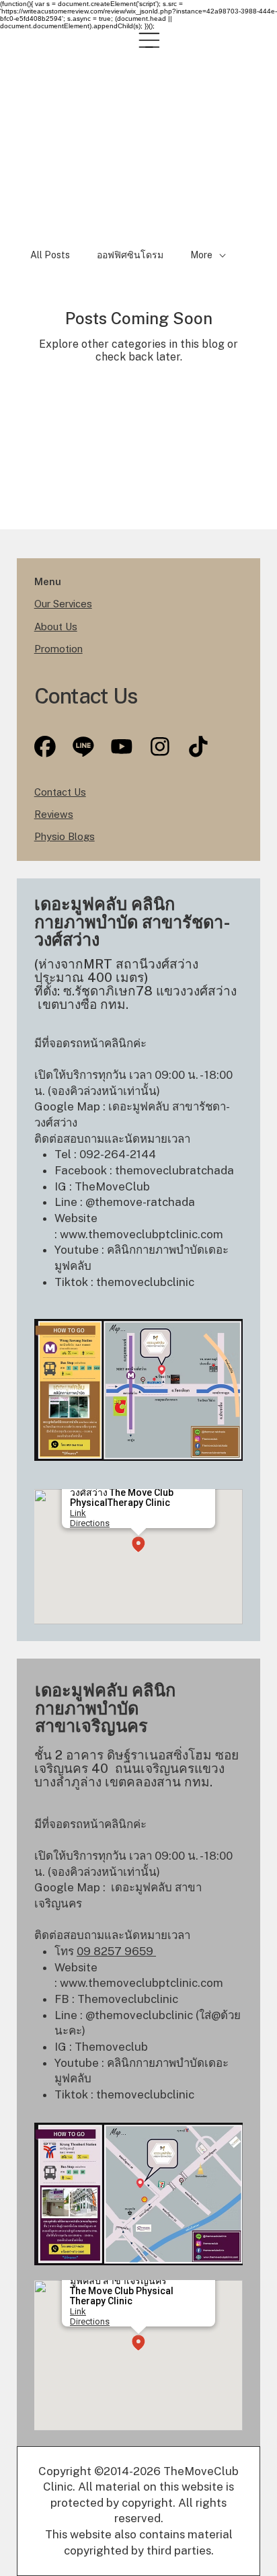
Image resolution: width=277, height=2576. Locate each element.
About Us (56, 627)
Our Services (63, 604)
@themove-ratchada (140, 1202)
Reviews (54, 814)
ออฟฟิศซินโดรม (130, 255)
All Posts (50, 255)
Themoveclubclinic (128, 1999)
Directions (90, 1523)
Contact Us (60, 792)
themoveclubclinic (145, 1282)
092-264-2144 (119, 1154)
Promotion (58, 649)
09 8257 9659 (116, 1951)
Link (78, 1513)
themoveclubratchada (174, 1170)
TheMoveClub (112, 1186)
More (201, 255)
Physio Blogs (65, 836)
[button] (138, 1545)
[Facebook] (45, 747)
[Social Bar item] (83, 747)
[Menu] (149, 40)
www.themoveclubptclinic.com (142, 1234)
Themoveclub (111, 2047)
